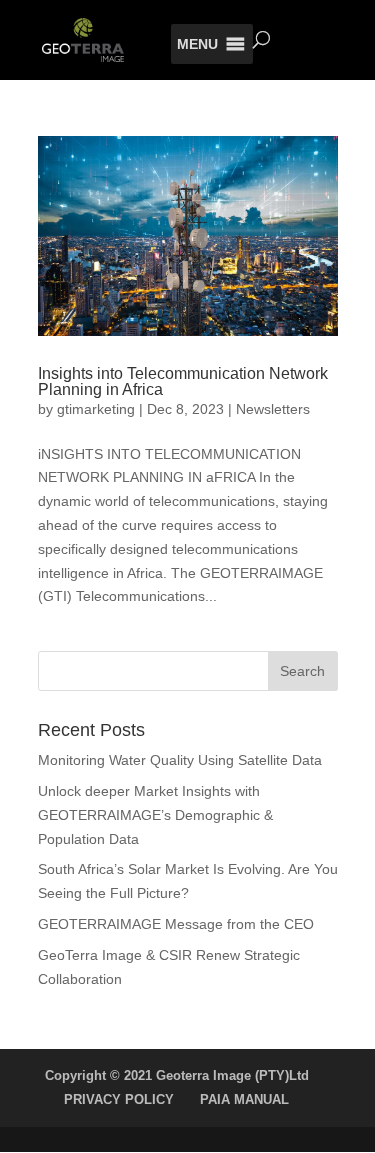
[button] (197, 44)
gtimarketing (96, 409)
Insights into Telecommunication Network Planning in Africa (183, 381)
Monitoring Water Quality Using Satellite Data (180, 760)
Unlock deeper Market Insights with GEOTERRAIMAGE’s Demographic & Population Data (155, 815)
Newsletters (273, 409)
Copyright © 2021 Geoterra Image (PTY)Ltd (177, 1075)
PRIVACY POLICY (119, 1099)
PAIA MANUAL (244, 1099)
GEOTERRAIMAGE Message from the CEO (176, 924)
